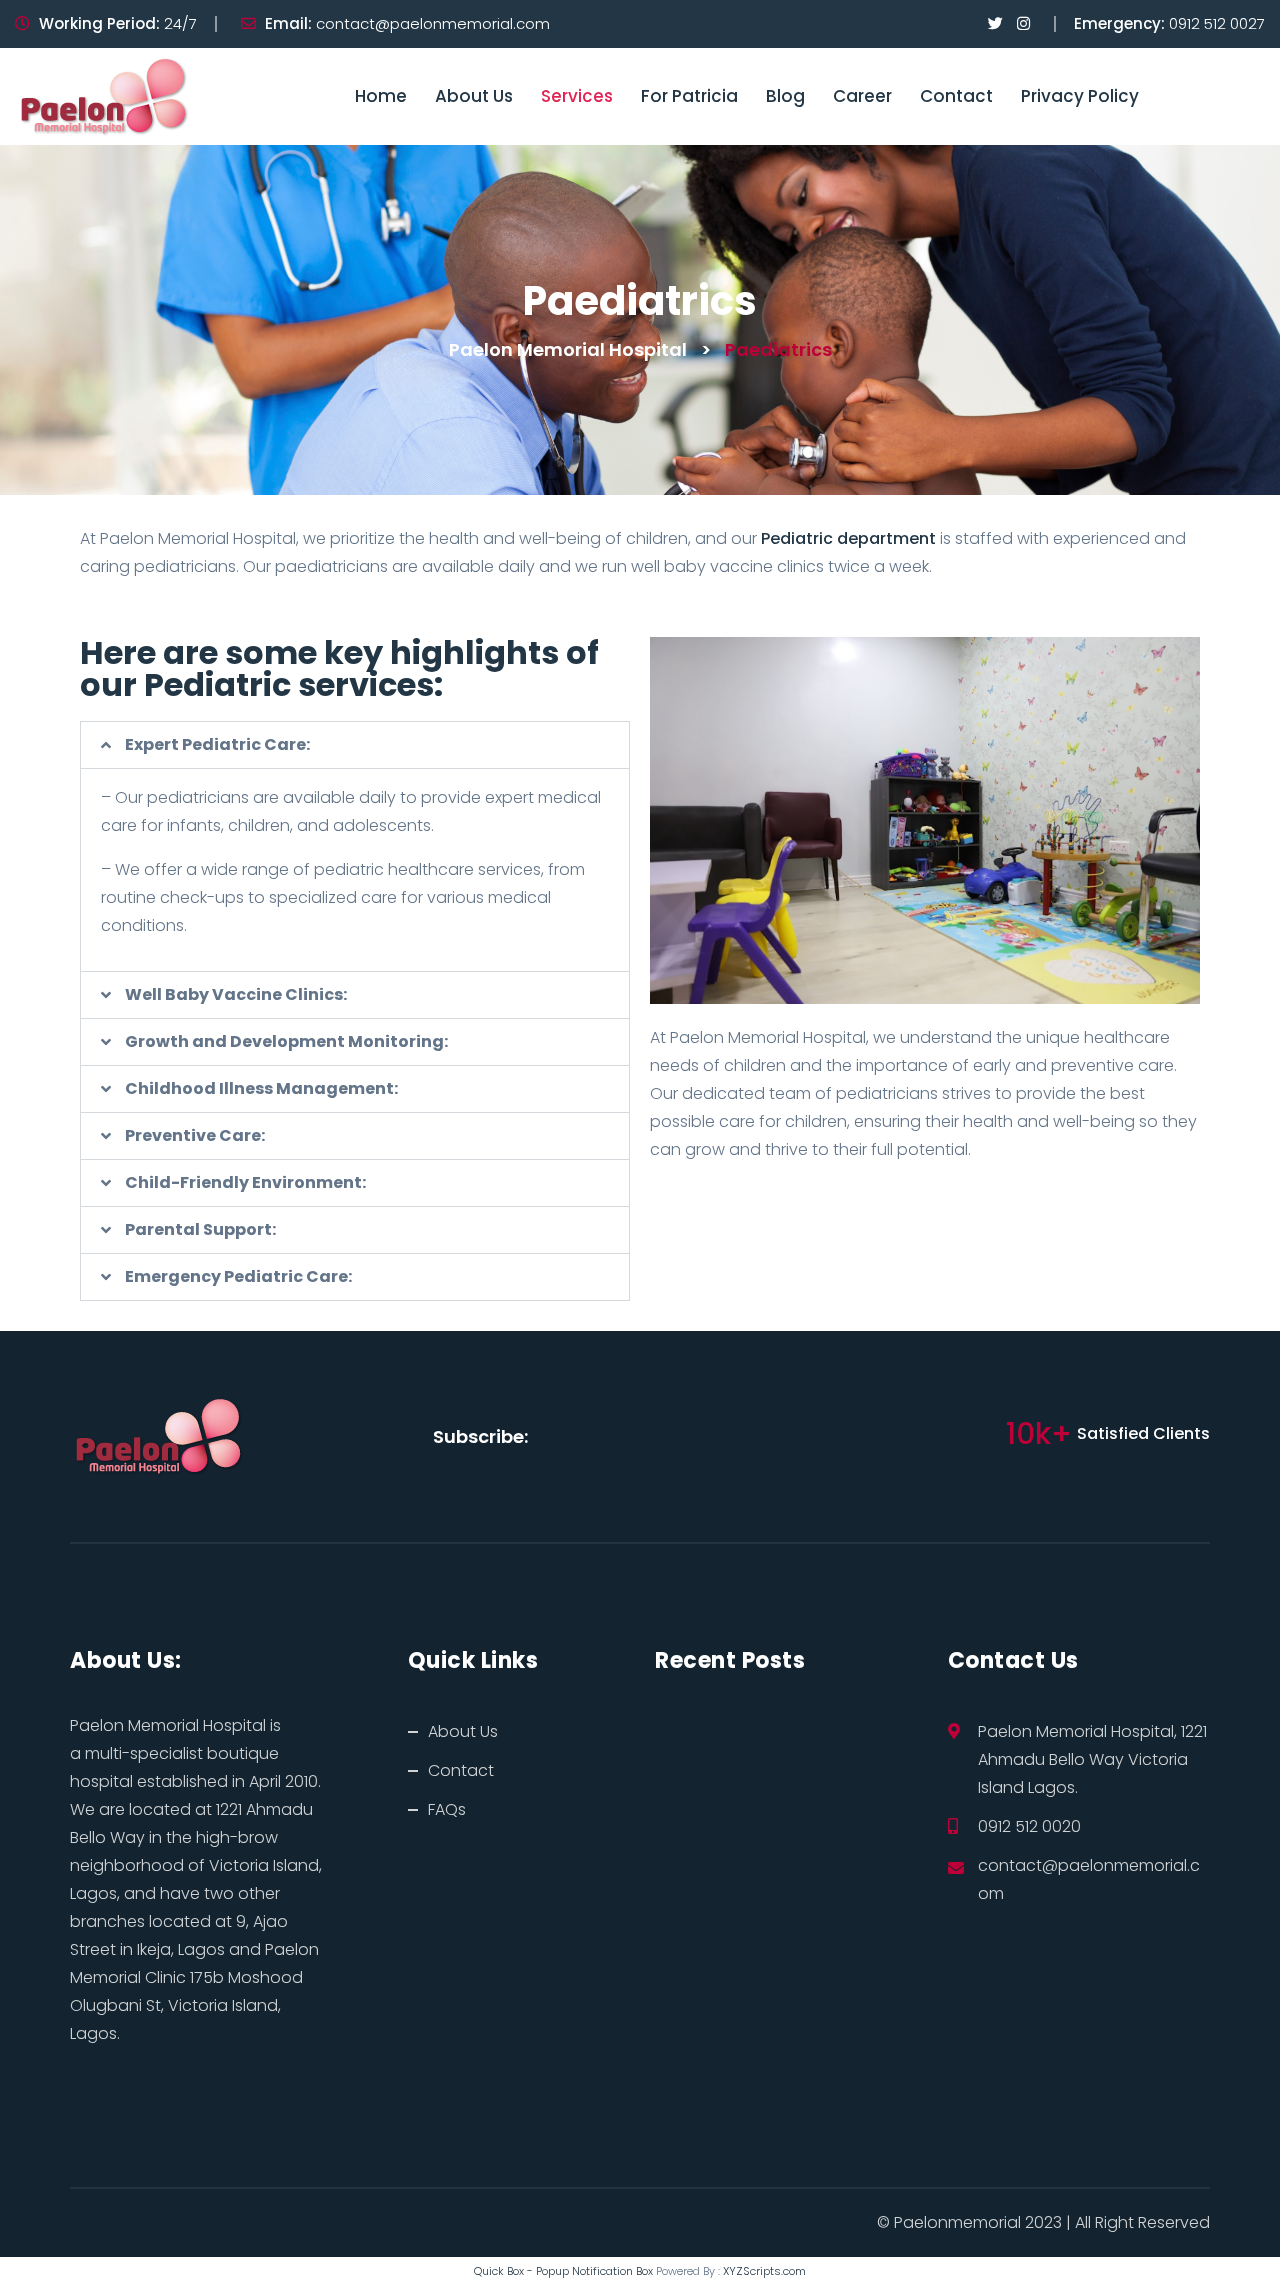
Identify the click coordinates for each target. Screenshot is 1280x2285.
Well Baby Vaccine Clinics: (236, 995)
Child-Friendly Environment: (245, 1183)
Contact (956, 96)
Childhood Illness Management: (261, 1089)
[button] (355, 745)
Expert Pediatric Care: (217, 745)
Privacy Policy (1080, 96)
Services (577, 96)
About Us (474, 96)
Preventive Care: (195, 1136)
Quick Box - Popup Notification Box (563, 2271)
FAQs (447, 1809)
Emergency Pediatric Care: (238, 1277)
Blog (785, 96)
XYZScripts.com (764, 2271)
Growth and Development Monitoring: (286, 1042)
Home (381, 96)
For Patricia (689, 96)
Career (862, 96)
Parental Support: (200, 1230)
